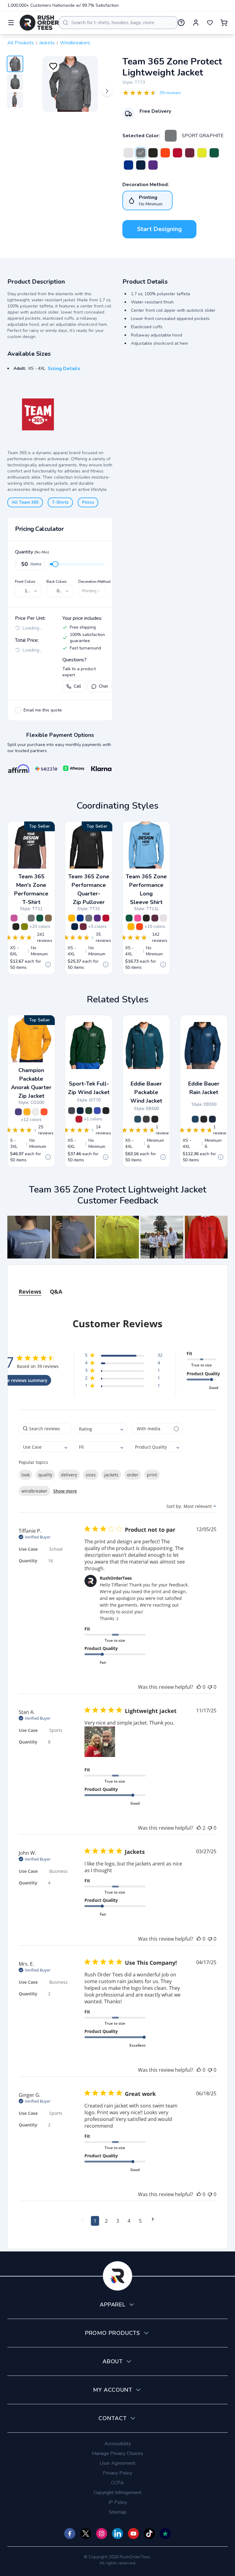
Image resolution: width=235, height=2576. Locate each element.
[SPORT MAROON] (190, 153)
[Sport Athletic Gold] (72, 918)
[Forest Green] (89, 1111)
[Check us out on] (117, 2534)
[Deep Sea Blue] (195, 1119)
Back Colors (57, 582)
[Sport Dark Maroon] (155, 918)
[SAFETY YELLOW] (202, 153)
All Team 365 (25, 502)
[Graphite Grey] (72, 1111)
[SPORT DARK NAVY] (141, 165)
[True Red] (79, 1119)
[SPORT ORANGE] (165, 153)
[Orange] (44, 1112)
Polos (88, 502)
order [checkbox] (133, 1475)
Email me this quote (43, 710)
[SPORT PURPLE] (153, 165)
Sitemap (117, 2512)
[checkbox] (18, 710)
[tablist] (117, 1286)
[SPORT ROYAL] (129, 165)
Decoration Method (94, 582)
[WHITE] (129, 153)
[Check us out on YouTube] (133, 2534)
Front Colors (25, 582)
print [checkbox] (152, 1475)
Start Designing (159, 229)
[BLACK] (153, 153)
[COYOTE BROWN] (48, 918)
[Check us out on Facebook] (70, 2534)
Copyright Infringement (118, 2493)
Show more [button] (65, 1491)
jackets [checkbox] (111, 1475)
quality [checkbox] (45, 1475)
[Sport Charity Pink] (14, 918)
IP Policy (118, 2502)
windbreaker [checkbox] (34, 1491)
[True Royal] (97, 1111)
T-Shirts (60, 502)
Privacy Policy (117, 2473)
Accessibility (118, 2444)
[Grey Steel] (146, 1119)
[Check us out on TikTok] (149, 2534)
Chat (103, 686)
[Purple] (18, 1112)
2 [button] (106, 2221)
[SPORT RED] (177, 153)
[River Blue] (212, 1119)
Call (77, 686)
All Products (21, 43)
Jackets (47, 43)
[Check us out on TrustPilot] (165, 2534)
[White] (35, 1112)
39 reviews (170, 93)
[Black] (106, 1111)
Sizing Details (64, 369)
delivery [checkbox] (69, 1475)
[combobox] (118, 23)
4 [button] (129, 2221)
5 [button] (140, 2221)
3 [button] (118, 2221)
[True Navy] (80, 1111)
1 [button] (95, 2221)
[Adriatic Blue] (138, 1119)
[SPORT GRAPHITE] (171, 136)
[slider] (55, 564)
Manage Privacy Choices (117, 2453)
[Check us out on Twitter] (86, 2534)
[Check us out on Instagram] (102, 2534)
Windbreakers (75, 43)
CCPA (117, 2483)
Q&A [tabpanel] (56, 1292)
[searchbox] (45, 1429)
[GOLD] (27, 1112)
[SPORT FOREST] (214, 153)
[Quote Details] (48, 965)
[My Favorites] (210, 23)
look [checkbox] (26, 1475)
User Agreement (117, 2463)
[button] (29, 1237)
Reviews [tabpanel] (30, 1292)
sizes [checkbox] (91, 1475)
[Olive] (24, 927)
